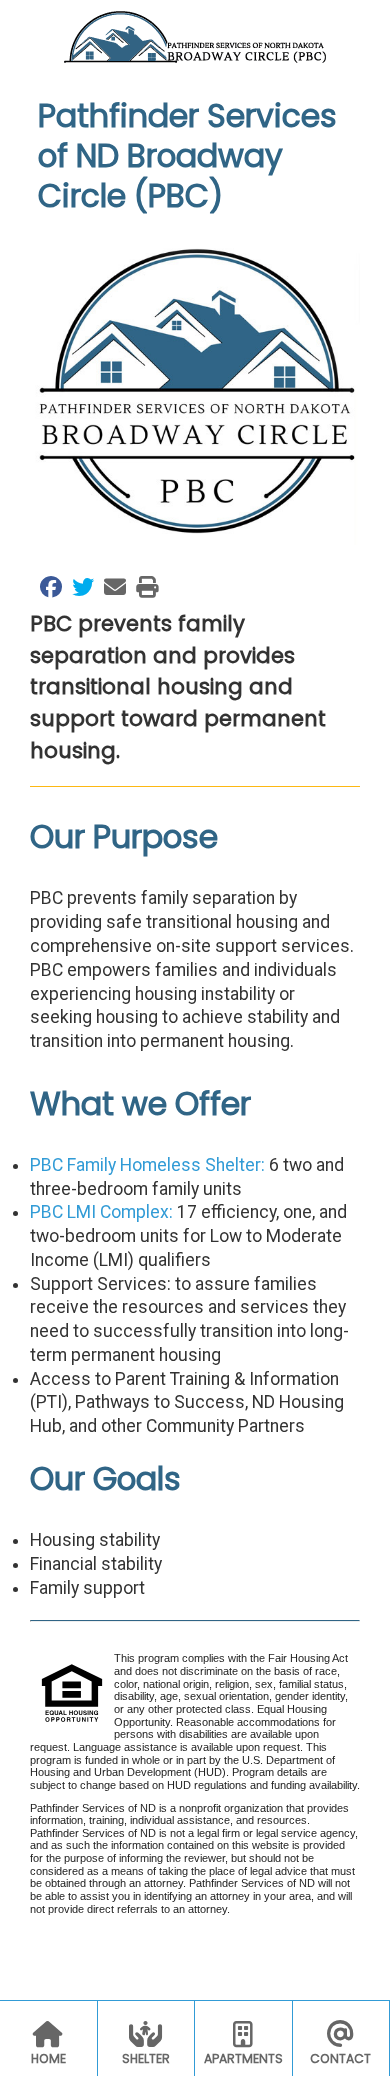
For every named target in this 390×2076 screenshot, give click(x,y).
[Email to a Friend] (110, 587)
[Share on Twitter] (78, 587)
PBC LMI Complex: (101, 1212)
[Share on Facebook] (46, 587)
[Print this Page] (142, 587)
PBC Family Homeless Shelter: (147, 1165)
